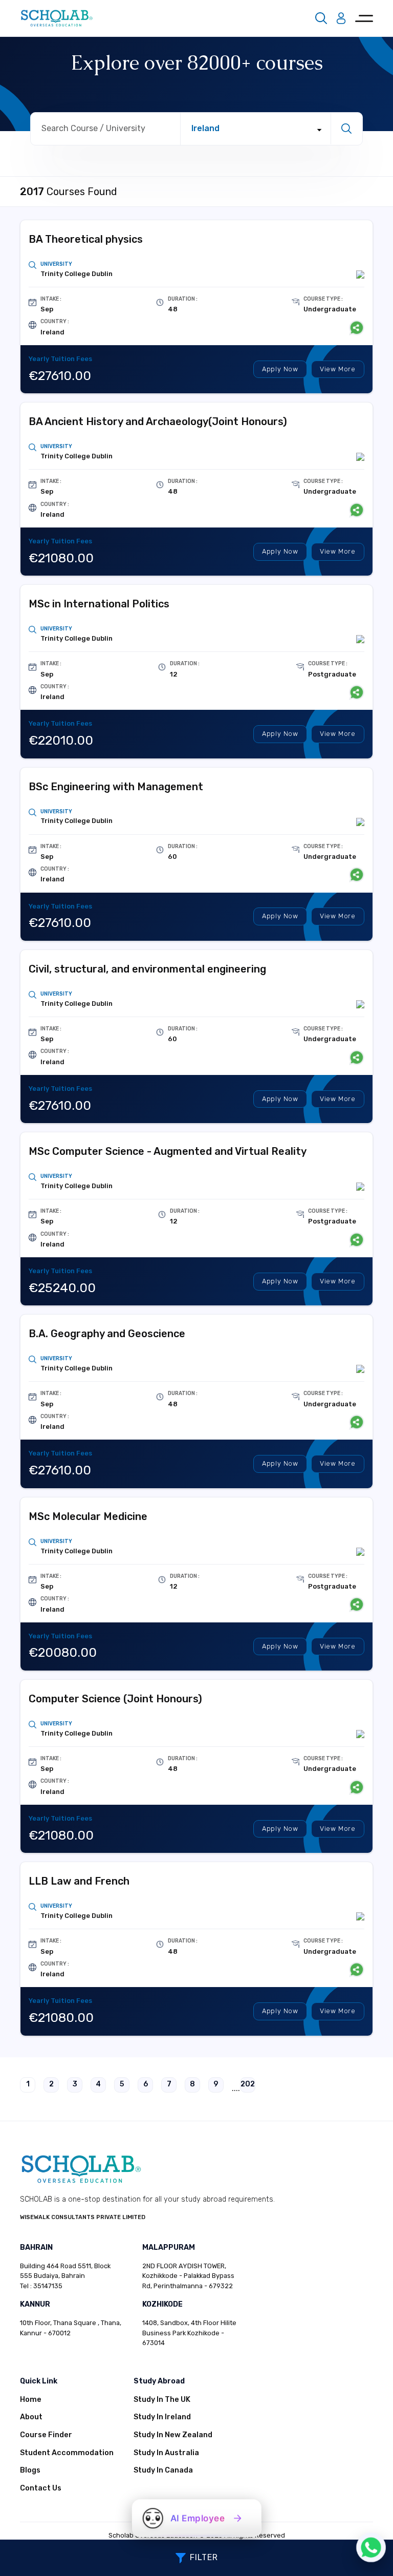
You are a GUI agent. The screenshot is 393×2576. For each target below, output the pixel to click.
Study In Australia (166, 2453)
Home (31, 2400)
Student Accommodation (67, 2453)
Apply (280, 369)
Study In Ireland (162, 2417)
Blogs (30, 2470)
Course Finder (46, 2435)
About (31, 2417)
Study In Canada (163, 2470)
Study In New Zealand (173, 2435)
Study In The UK (162, 2400)
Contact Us (41, 2488)
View (338, 369)
